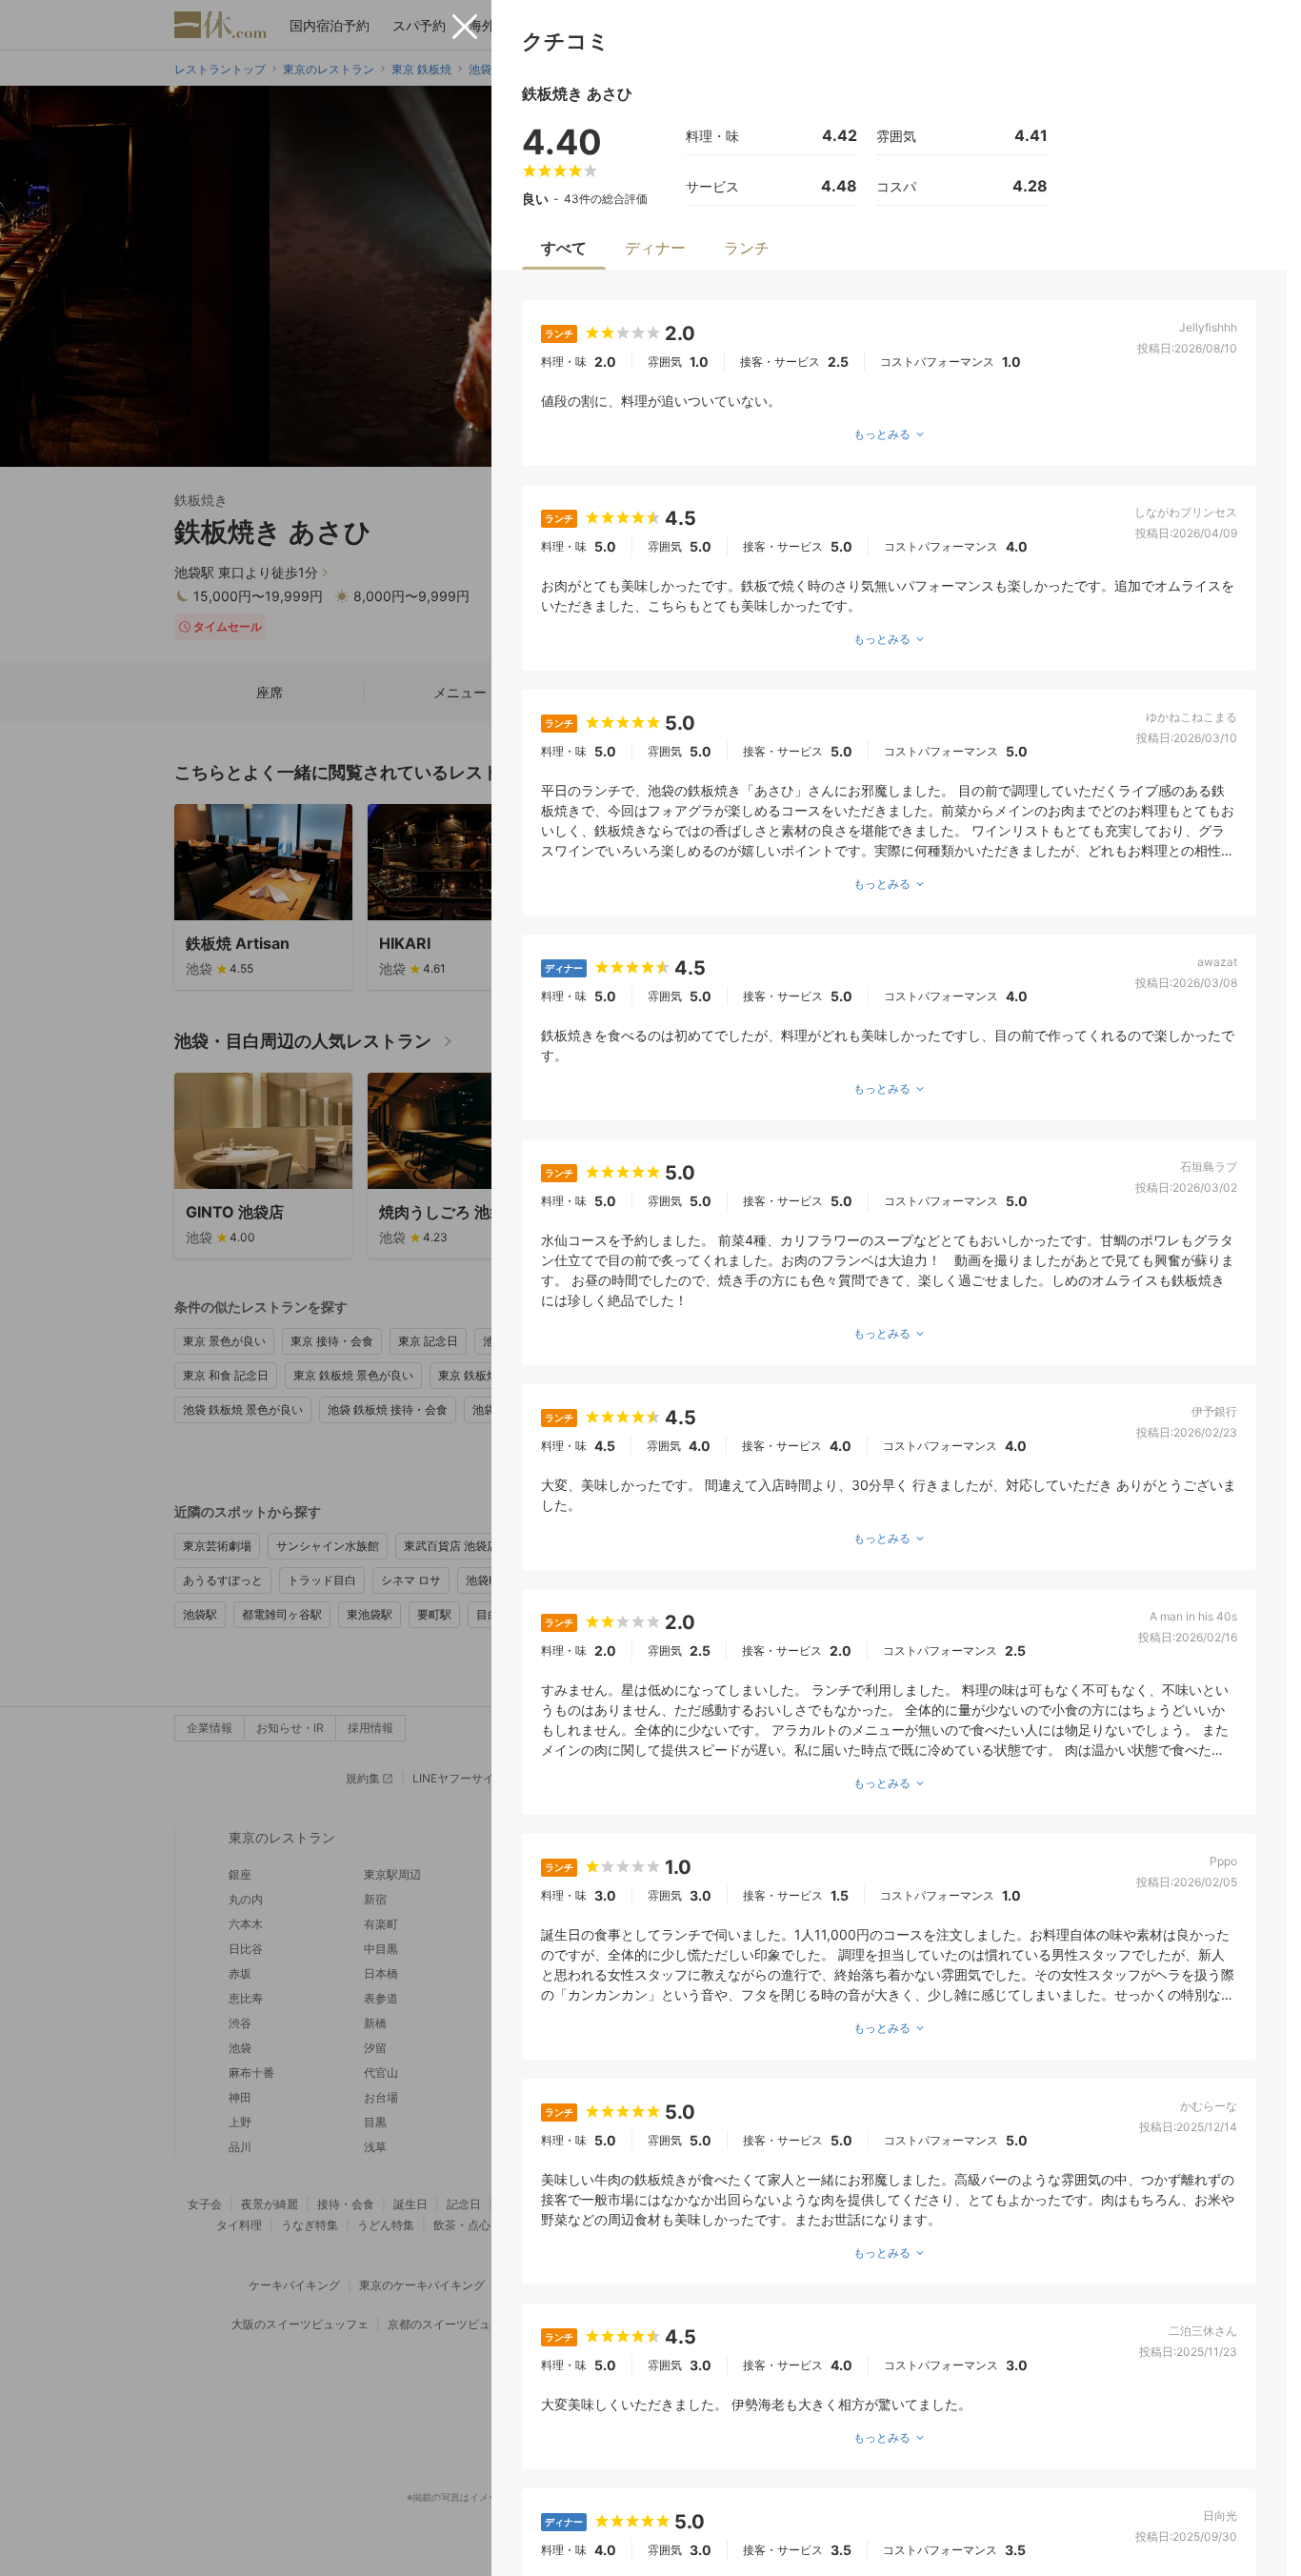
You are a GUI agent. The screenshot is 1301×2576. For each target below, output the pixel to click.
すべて (564, 248)
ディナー (655, 248)
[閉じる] (465, 27)
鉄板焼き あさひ (577, 93)
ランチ (747, 248)
